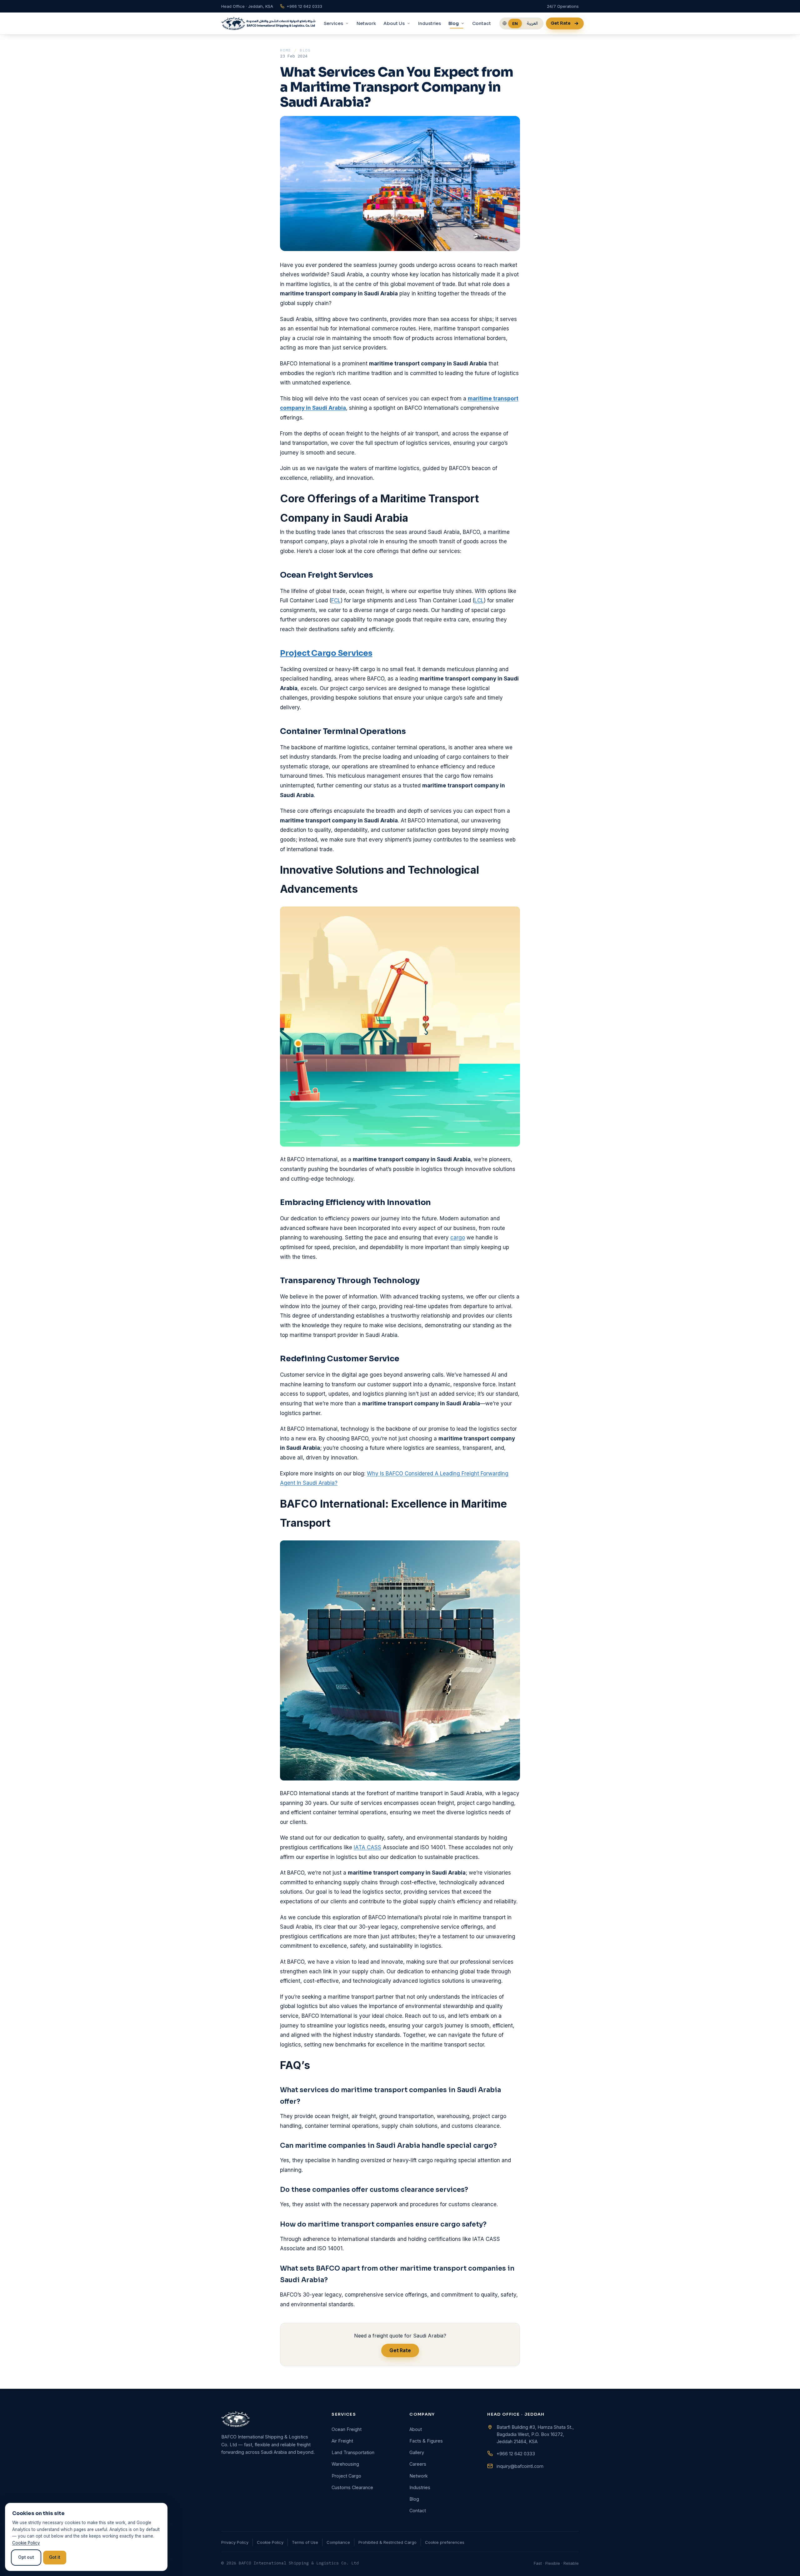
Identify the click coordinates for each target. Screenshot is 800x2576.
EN (515, 23)
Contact (482, 23)
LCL (479, 600)
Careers (418, 2464)
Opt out (26, 2557)
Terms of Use (305, 2542)
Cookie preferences (445, 2542)
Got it (55, 2557)
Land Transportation (353, 2452)
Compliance (338, 2542)
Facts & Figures (426, 2441)
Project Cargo (346, 2476)
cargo (458, 1238)
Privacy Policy (235, 2542)
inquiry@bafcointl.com (520, 2466)
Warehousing (345, 2464)
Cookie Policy (270, 2542)
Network (366, 23)
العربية (532, 23)
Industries (430, 23)
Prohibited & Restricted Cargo (387, 2542)
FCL (336, 600)
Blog (305, 50)
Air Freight (342, 2441)
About (416, 2429)
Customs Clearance (352, 2487)
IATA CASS (367, 1847)
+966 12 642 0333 (516, 2454)
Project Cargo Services (326, 653)
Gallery (417, 2452)
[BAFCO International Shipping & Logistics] (268, 23)
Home (286, 50)
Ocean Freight (347, 2429)
